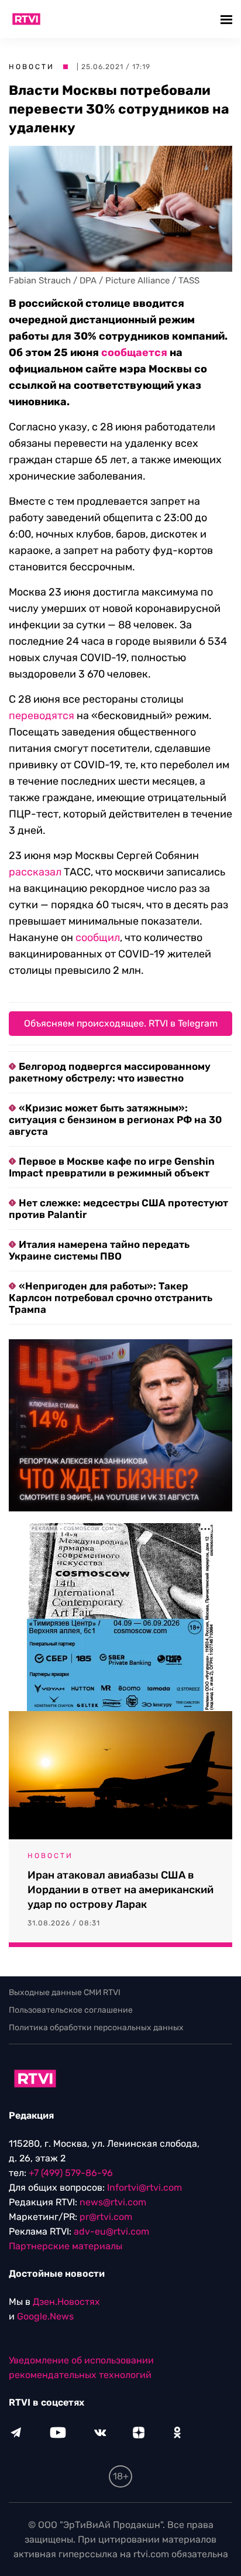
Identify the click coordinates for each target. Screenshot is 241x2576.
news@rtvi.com (113, 2202)
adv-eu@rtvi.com (111, 2231)
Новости (32, 67)
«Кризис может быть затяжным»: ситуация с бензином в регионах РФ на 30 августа (115, 1120)
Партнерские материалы (66, 2246)
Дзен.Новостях (66, 2302)
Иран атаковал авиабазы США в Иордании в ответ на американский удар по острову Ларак (120, 1890)
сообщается (134, 353)
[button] (228, 19)
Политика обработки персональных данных (96, 2028)
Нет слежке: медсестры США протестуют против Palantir (118, 1209)
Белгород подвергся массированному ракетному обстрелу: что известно (110, 1072)
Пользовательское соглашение (71, 2010)
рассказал (35, 872)
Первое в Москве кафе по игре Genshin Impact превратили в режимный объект (112, 1167)
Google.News (45, 2316)
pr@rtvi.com (106, 2217)
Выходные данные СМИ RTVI (65, 1992)
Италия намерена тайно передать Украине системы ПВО (99, 1250)
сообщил (98, 938)
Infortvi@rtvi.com (144, 2187)
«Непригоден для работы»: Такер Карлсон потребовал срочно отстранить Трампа (111, 1298)
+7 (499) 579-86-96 (71, 2173)
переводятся (42, 716)
